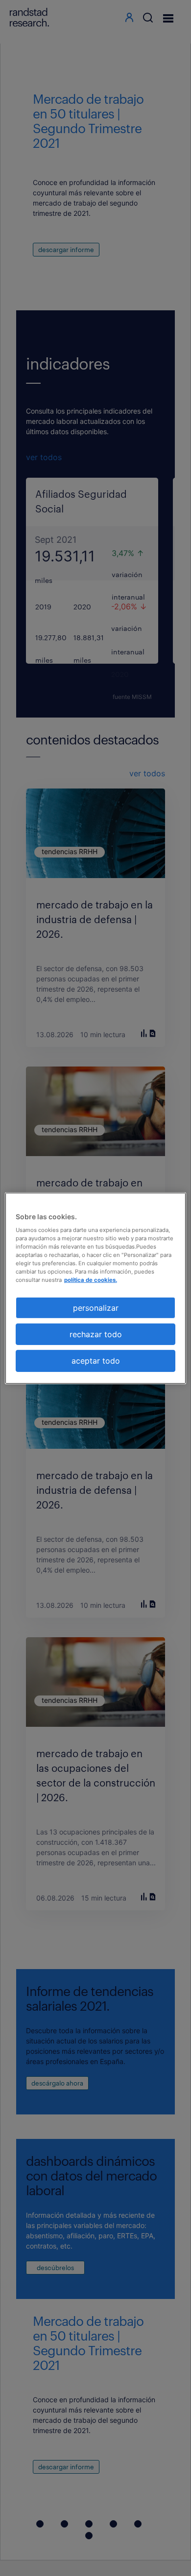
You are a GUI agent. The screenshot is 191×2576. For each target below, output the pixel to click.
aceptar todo (96, 1361)
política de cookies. (91, 1280)
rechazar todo (96, 1334)
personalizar (96, 1307)
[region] (96, 1288)
